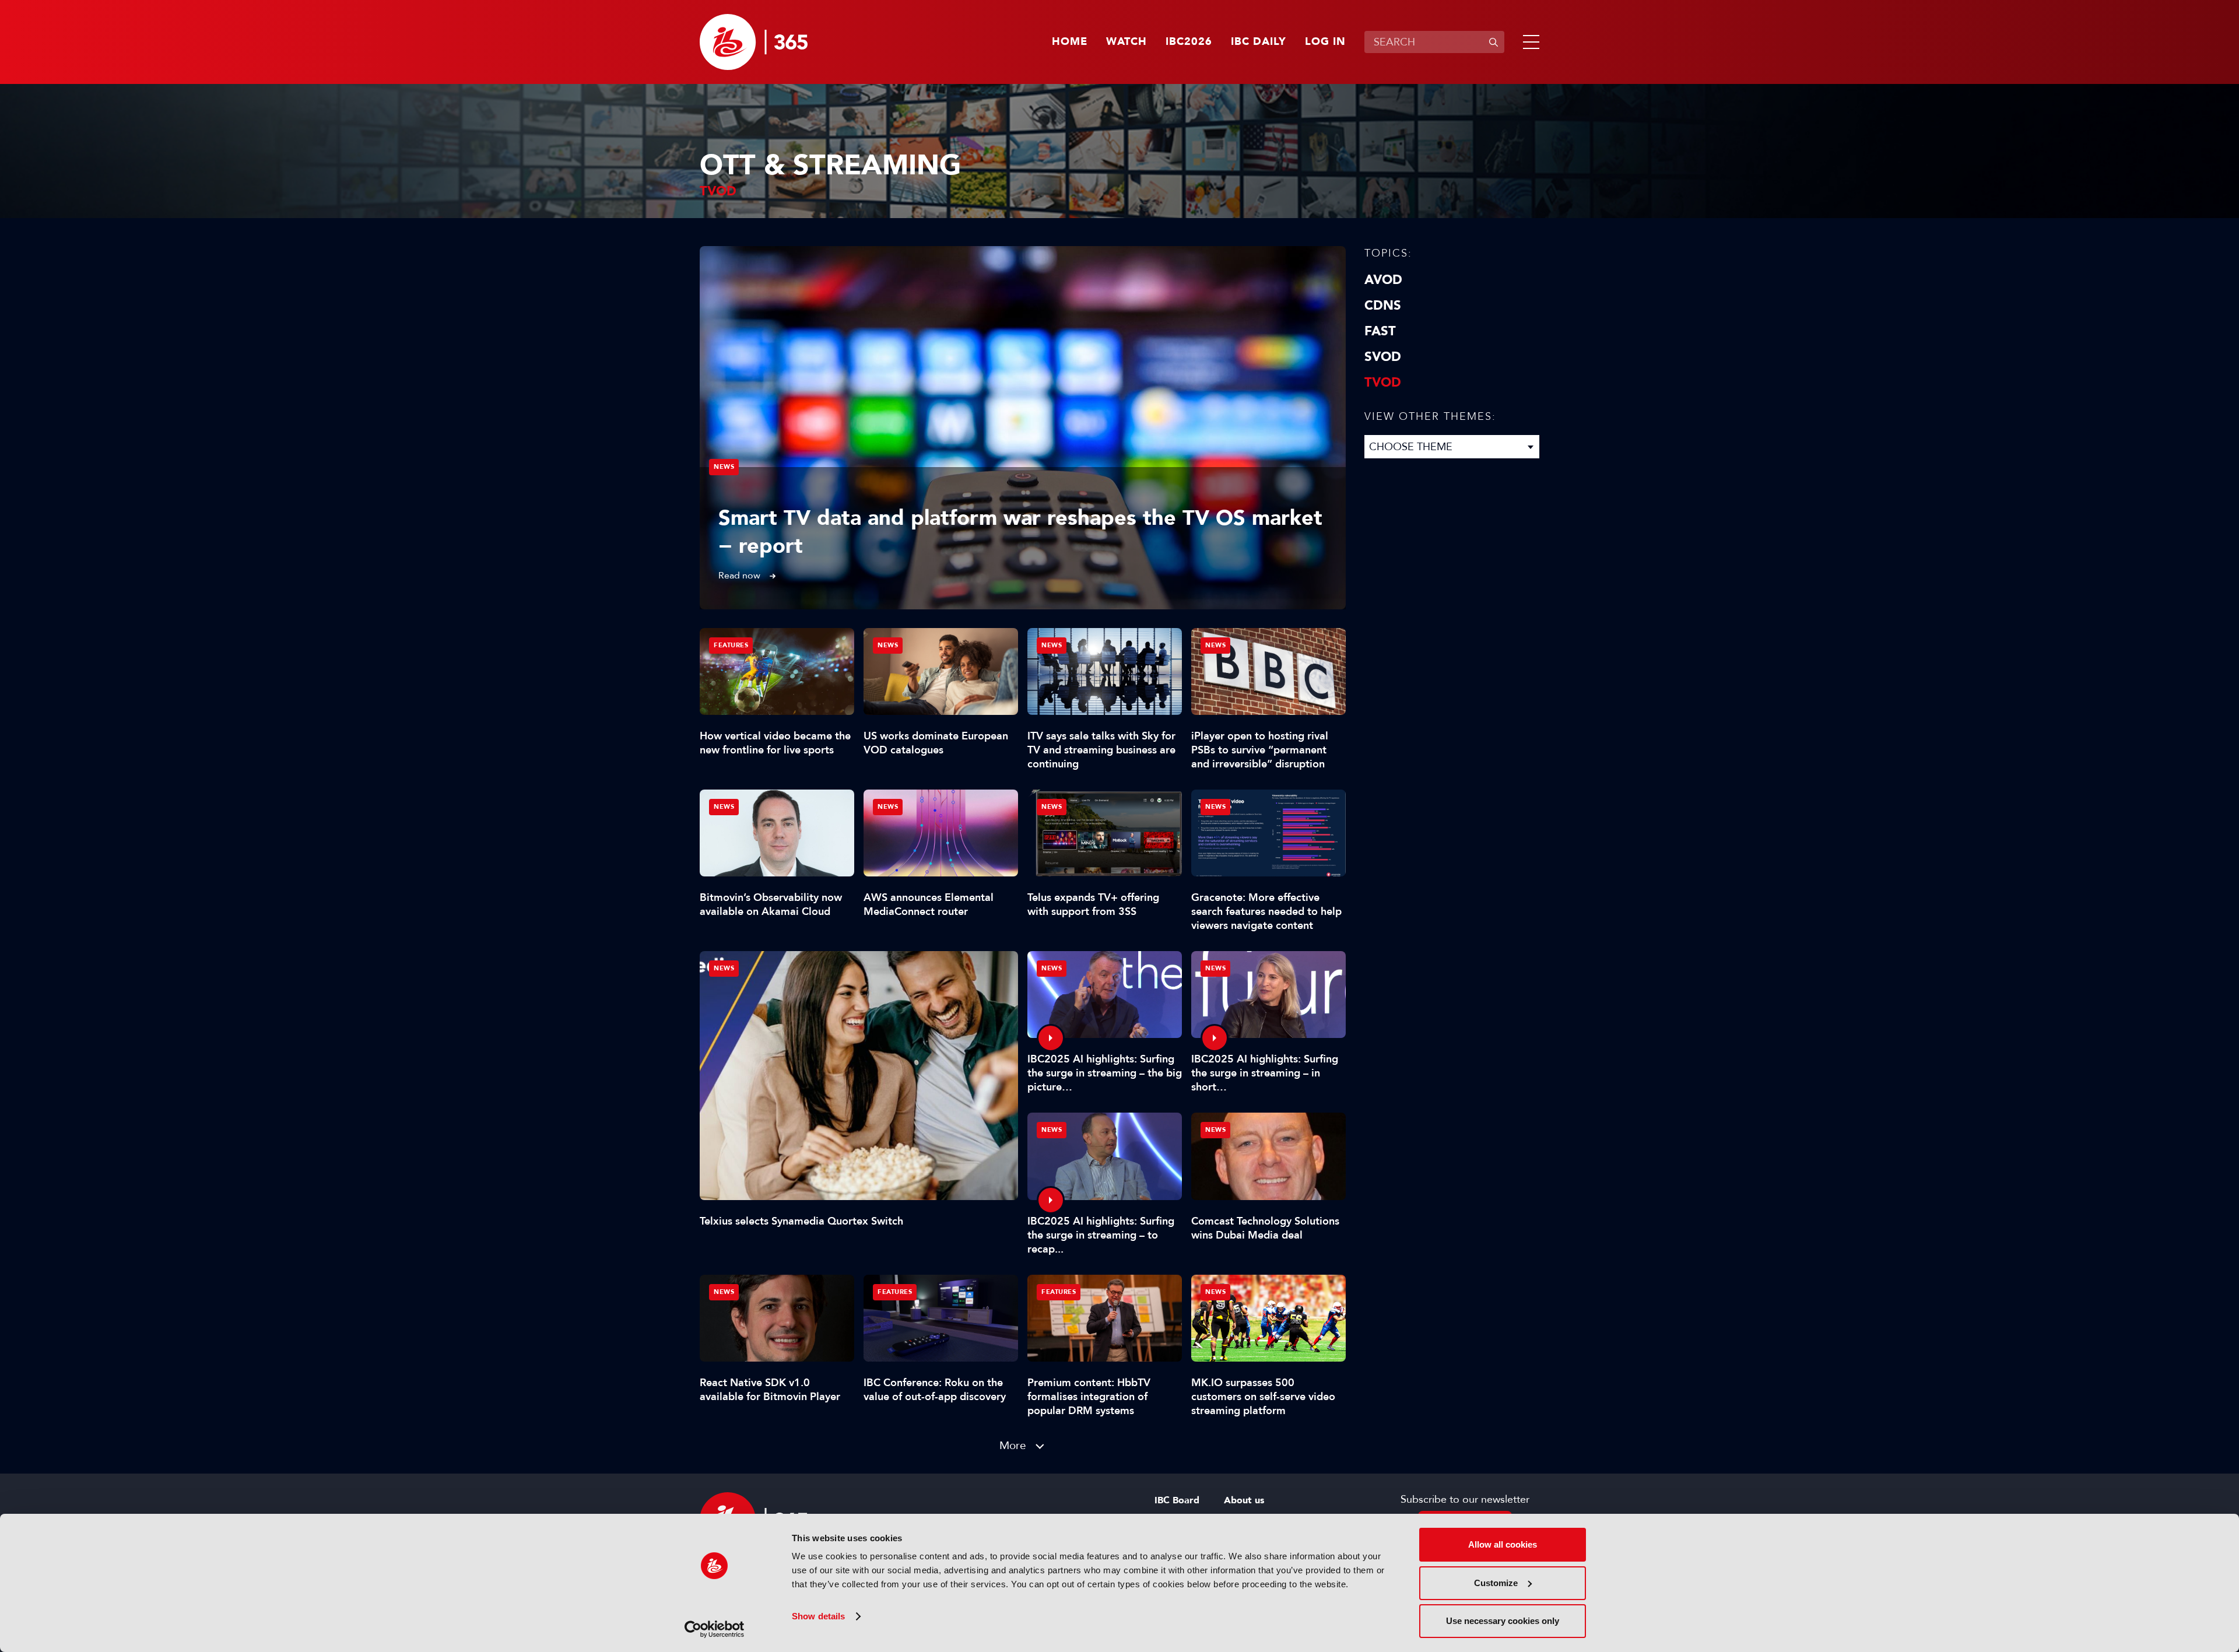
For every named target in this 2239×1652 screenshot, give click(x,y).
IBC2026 (1189, 42)
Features (731, 645)
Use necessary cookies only (1503, 1621)
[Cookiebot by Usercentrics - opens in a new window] (715, 1629)
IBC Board (1177, 1500)
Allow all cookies (1503, 1544)
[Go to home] (754, 42)
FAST (1380, 331)
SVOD (1383, 357)
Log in (1325, 42)
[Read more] (1023, 428)
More (1013, 1445)
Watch (1126, 42)
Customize (1496, 1583)
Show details (818, 1616)
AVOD (1383, 280)
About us (1244, 1500)
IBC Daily (1259, 42)
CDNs (1383, 306)
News (724, 467)
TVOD (1383, 383)
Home (1070, 42)
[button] (1529, 42)
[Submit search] (1493, 42)
